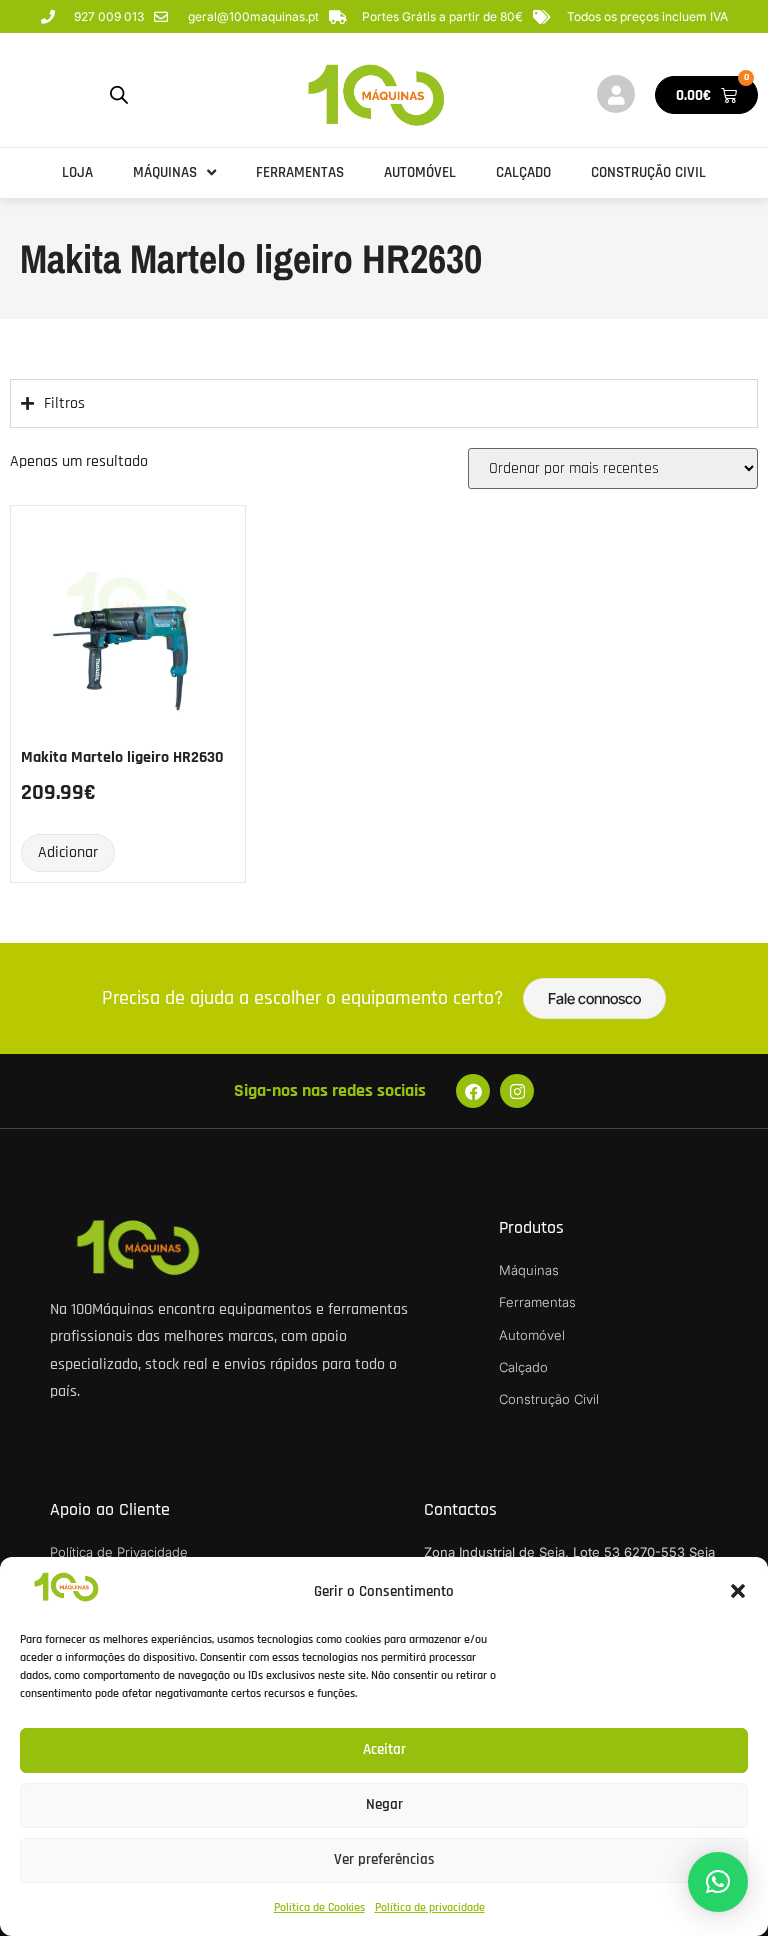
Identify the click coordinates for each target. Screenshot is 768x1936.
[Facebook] (473, 1091)
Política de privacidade (430, 1907)
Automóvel (420, 172)
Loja (77, 172)
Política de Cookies (319, 1907)
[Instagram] (517, 1091)
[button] (738, 1591)
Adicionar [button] (68, 852)
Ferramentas (300, 172)
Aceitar (384, 1749)
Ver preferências (384, 1859)
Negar (384, 1804)
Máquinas (165, 172)
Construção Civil (648, 172)
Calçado (523, 172)
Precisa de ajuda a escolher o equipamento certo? (302, 998)
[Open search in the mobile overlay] (119, 95)
